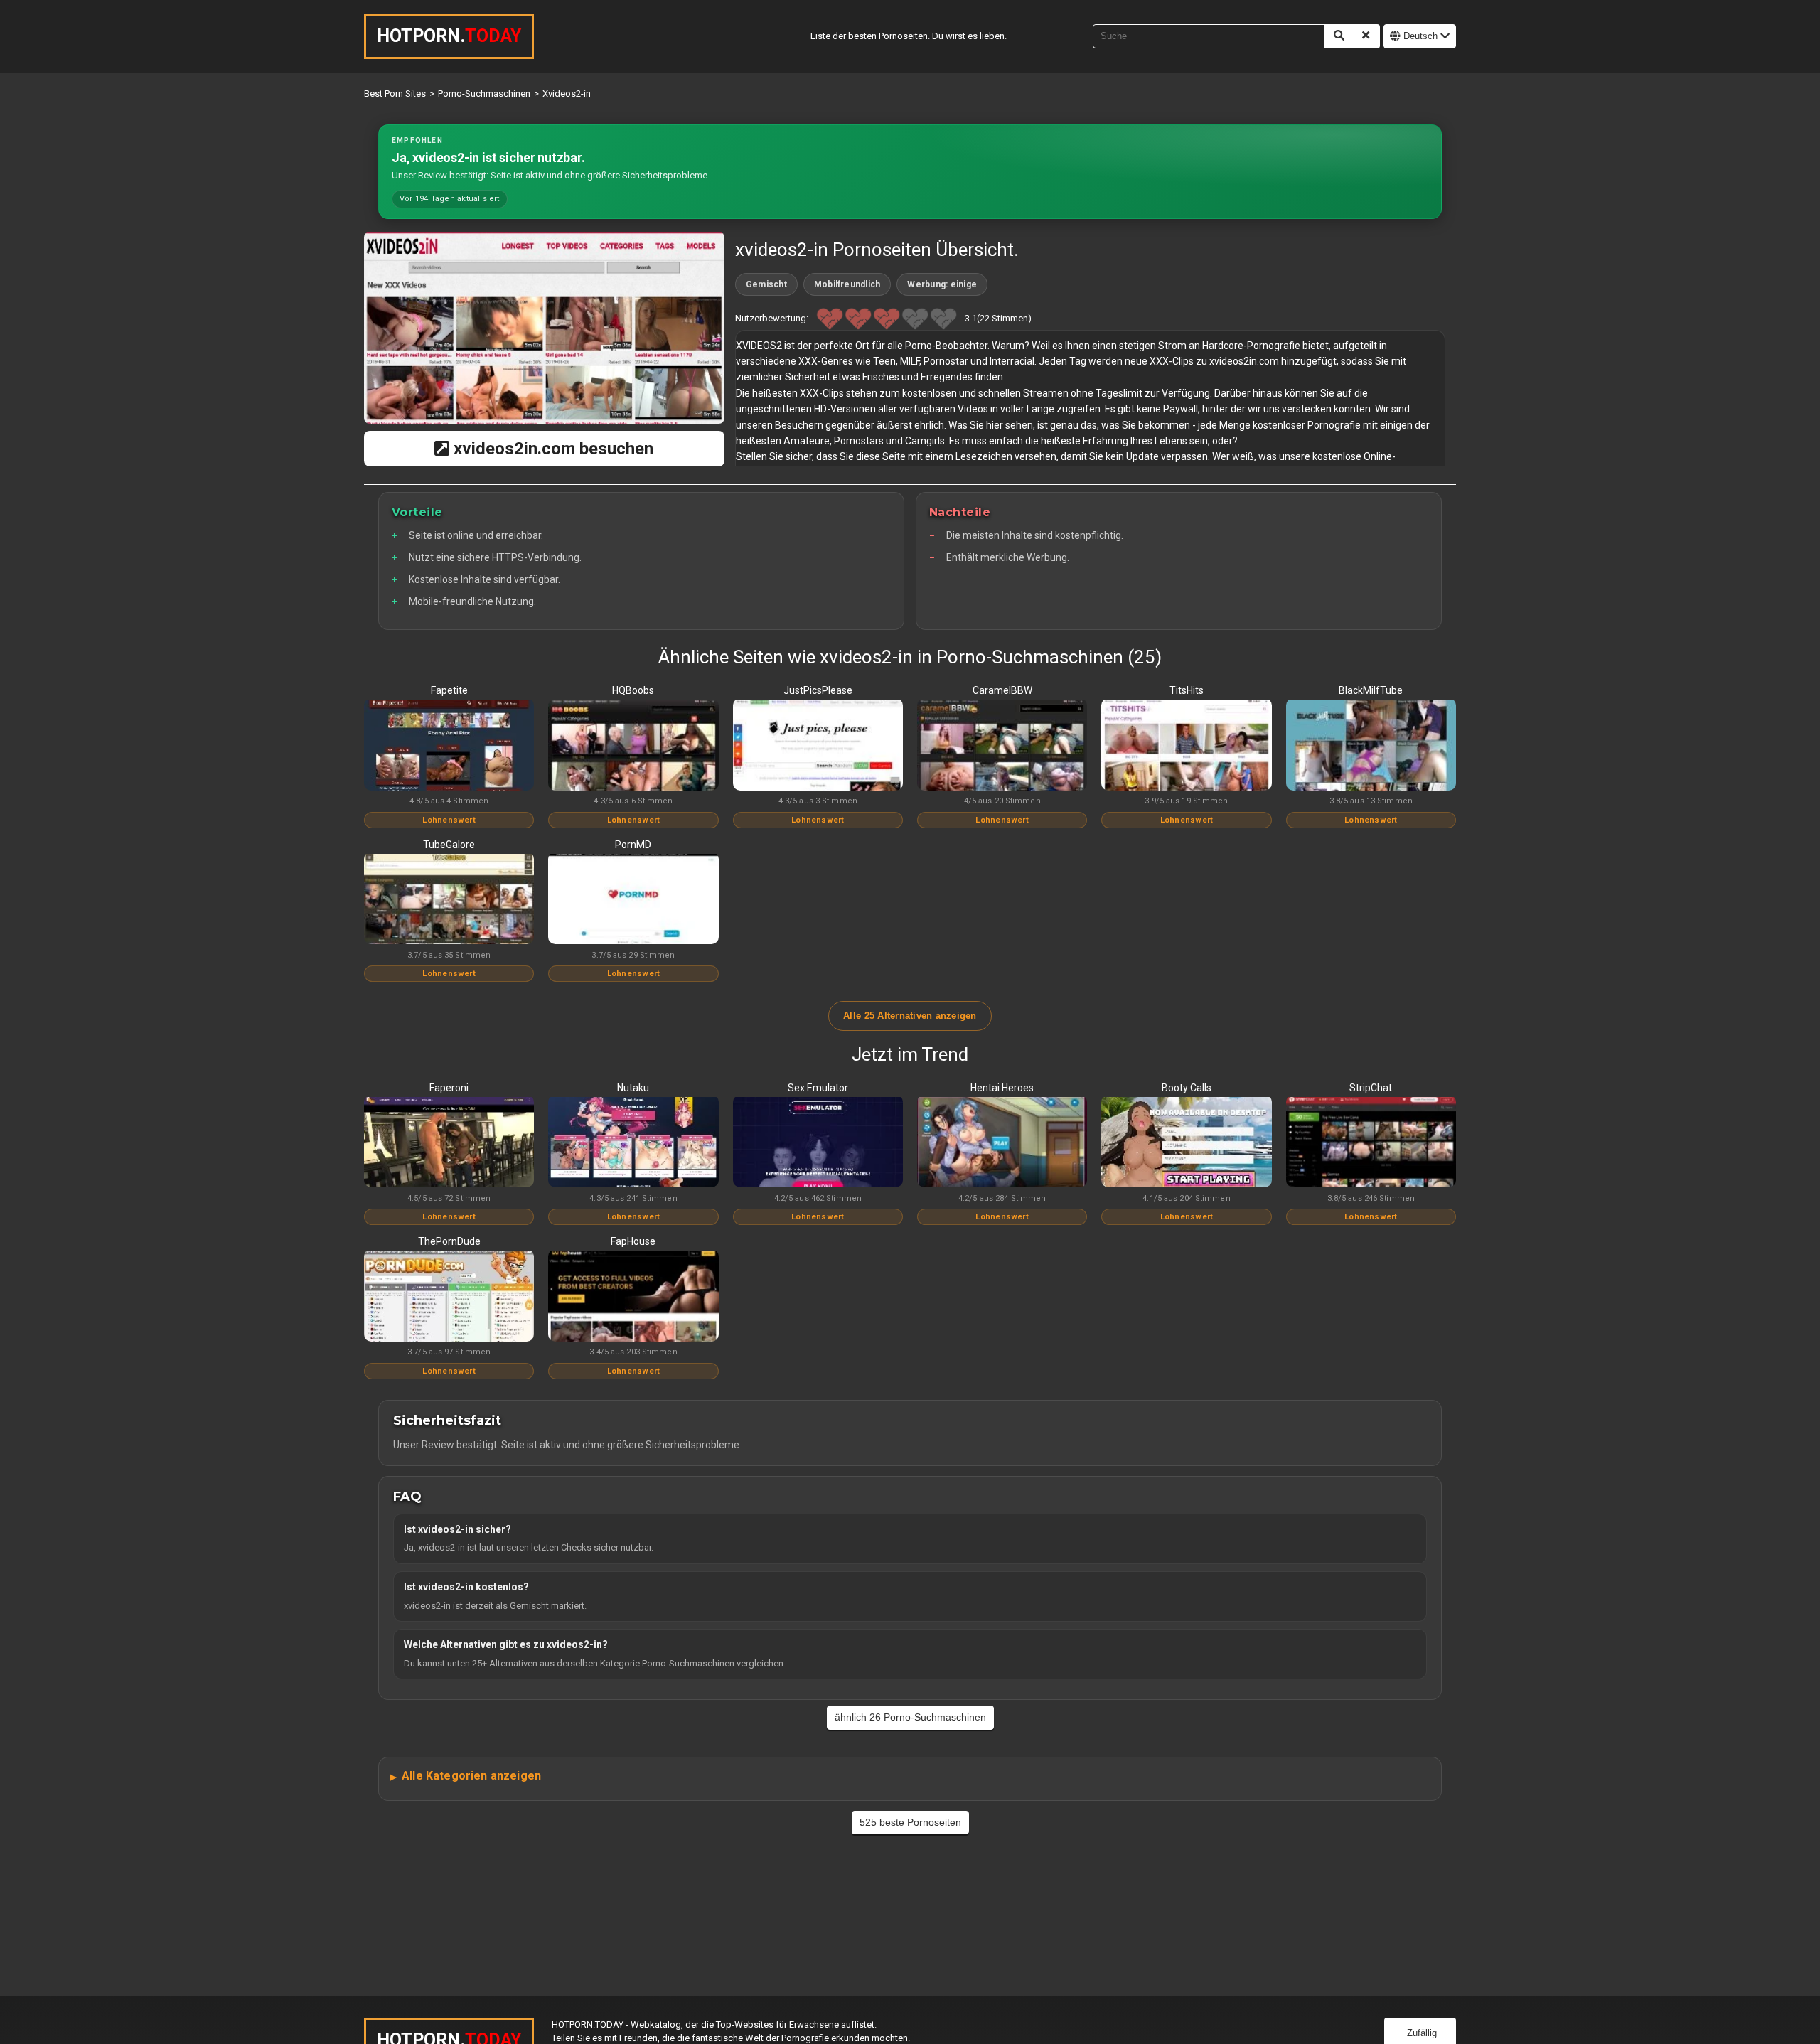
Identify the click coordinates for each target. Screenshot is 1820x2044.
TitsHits (1187, 690)
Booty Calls (1187, 1088)
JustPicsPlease (818, 690)
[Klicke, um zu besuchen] (544, 328)
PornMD (633, 845)
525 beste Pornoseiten (910, 1822)
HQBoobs (633, 690)
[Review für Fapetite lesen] (449, 746)
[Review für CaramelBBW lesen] (1002, 746)
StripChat (1371, 1088)
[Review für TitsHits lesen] (1186, 746)
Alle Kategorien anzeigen (471, 1776)
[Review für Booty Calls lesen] (1186, 1143)
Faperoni (449, 1088)
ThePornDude (449, 1241)
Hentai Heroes (1002, 1088)
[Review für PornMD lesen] (633, 900)
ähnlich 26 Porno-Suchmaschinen (910, 1717)
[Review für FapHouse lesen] (633, 1297)
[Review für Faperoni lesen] (449, 1143)
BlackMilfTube (1371, 690)
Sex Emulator (818, 1088)
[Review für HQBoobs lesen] (633, 746)
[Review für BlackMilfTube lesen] (1371, 746)
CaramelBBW (1002, 690)
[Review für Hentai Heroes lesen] (1002, 1143)
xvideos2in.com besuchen (551, 449)
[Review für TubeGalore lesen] (449, 900)
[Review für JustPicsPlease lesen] (818, 746)
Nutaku (633, 1088)
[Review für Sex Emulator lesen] (818, 1143)
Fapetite (449, 690)
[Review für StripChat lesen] (1371, 1143)
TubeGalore (449, 845)
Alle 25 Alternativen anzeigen (910, 1016)
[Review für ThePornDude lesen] (449, 1297)
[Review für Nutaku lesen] (633, 1143)
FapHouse (633, 1241)
